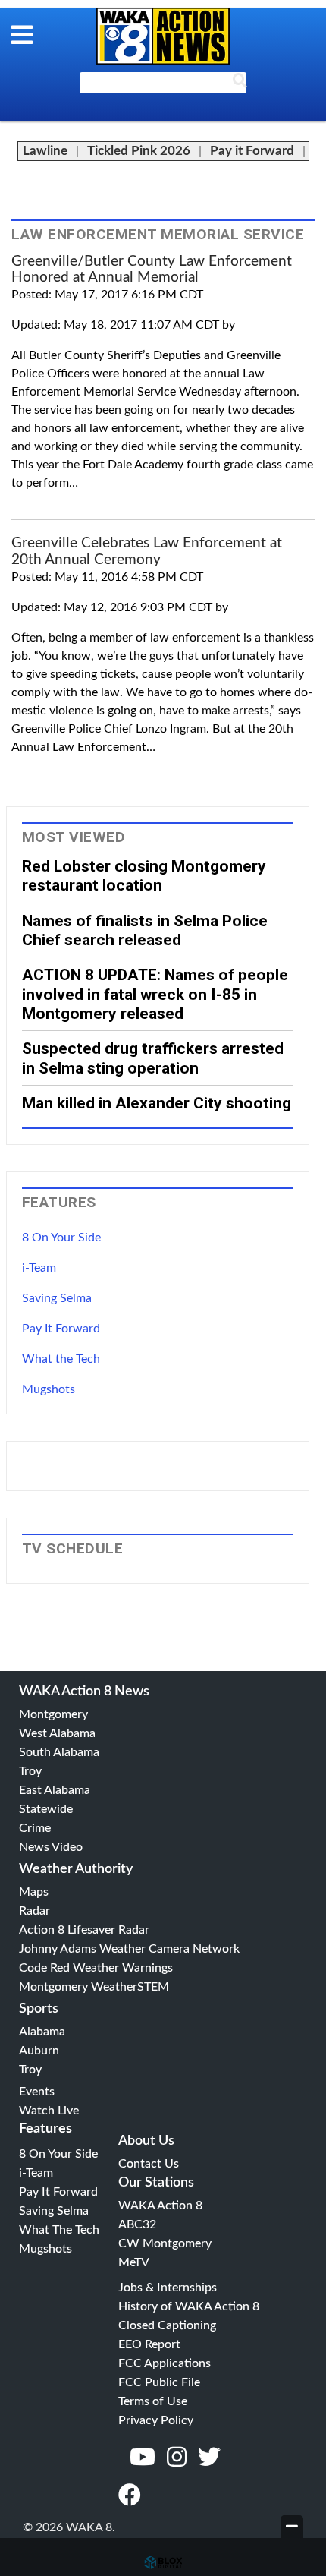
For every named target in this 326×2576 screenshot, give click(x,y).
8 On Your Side (61, 1238)
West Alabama (57, 1733)
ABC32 (137, 2224)
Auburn (39, 2051)
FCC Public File (159, 2382)
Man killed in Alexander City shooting (157, 1103)
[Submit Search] (240, 84)
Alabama (42, 2032)
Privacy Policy (156, 2420)
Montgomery (53, 1714)
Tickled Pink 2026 (139, 151)
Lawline (45, 151)
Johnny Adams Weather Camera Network (129, 1949)
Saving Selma (57, 1298)
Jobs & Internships (168, 2288)
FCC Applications (165, 2363)
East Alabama (55, 1790)
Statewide (46, 1809)
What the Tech (61, 1359)
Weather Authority (76, 1869)
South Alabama (59, 1752)
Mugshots (49, 1389)
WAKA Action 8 (160, 2206)
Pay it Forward (252, 151)
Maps (34, 1892)
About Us (146, 2141)
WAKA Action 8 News (84, 1692)
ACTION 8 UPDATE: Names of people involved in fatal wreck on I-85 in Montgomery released (155, 994)
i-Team (39, 1268)
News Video (51, 1847)
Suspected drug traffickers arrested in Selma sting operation (153, 1058)
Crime (35, 1828)
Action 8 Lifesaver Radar (84, 1930)
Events (37, 2092)
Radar (34, 1911)
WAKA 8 (163, 36)
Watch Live (49, 2111)
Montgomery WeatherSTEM (94, 1987)
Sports (39, 2009)
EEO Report (149, 2344)
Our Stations (156, 2183)
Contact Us (149, 2164)
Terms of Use (153, 2401)
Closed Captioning (167, 2325)
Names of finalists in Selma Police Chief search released (145, 930)
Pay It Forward (61, 1329)
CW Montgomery (165, 2243)
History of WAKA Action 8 (189, 2306)
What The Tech (59, 2230)
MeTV (134, 2262)
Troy (30, 1771)
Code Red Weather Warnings (96, 1968)
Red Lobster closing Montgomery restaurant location (144, 875)
